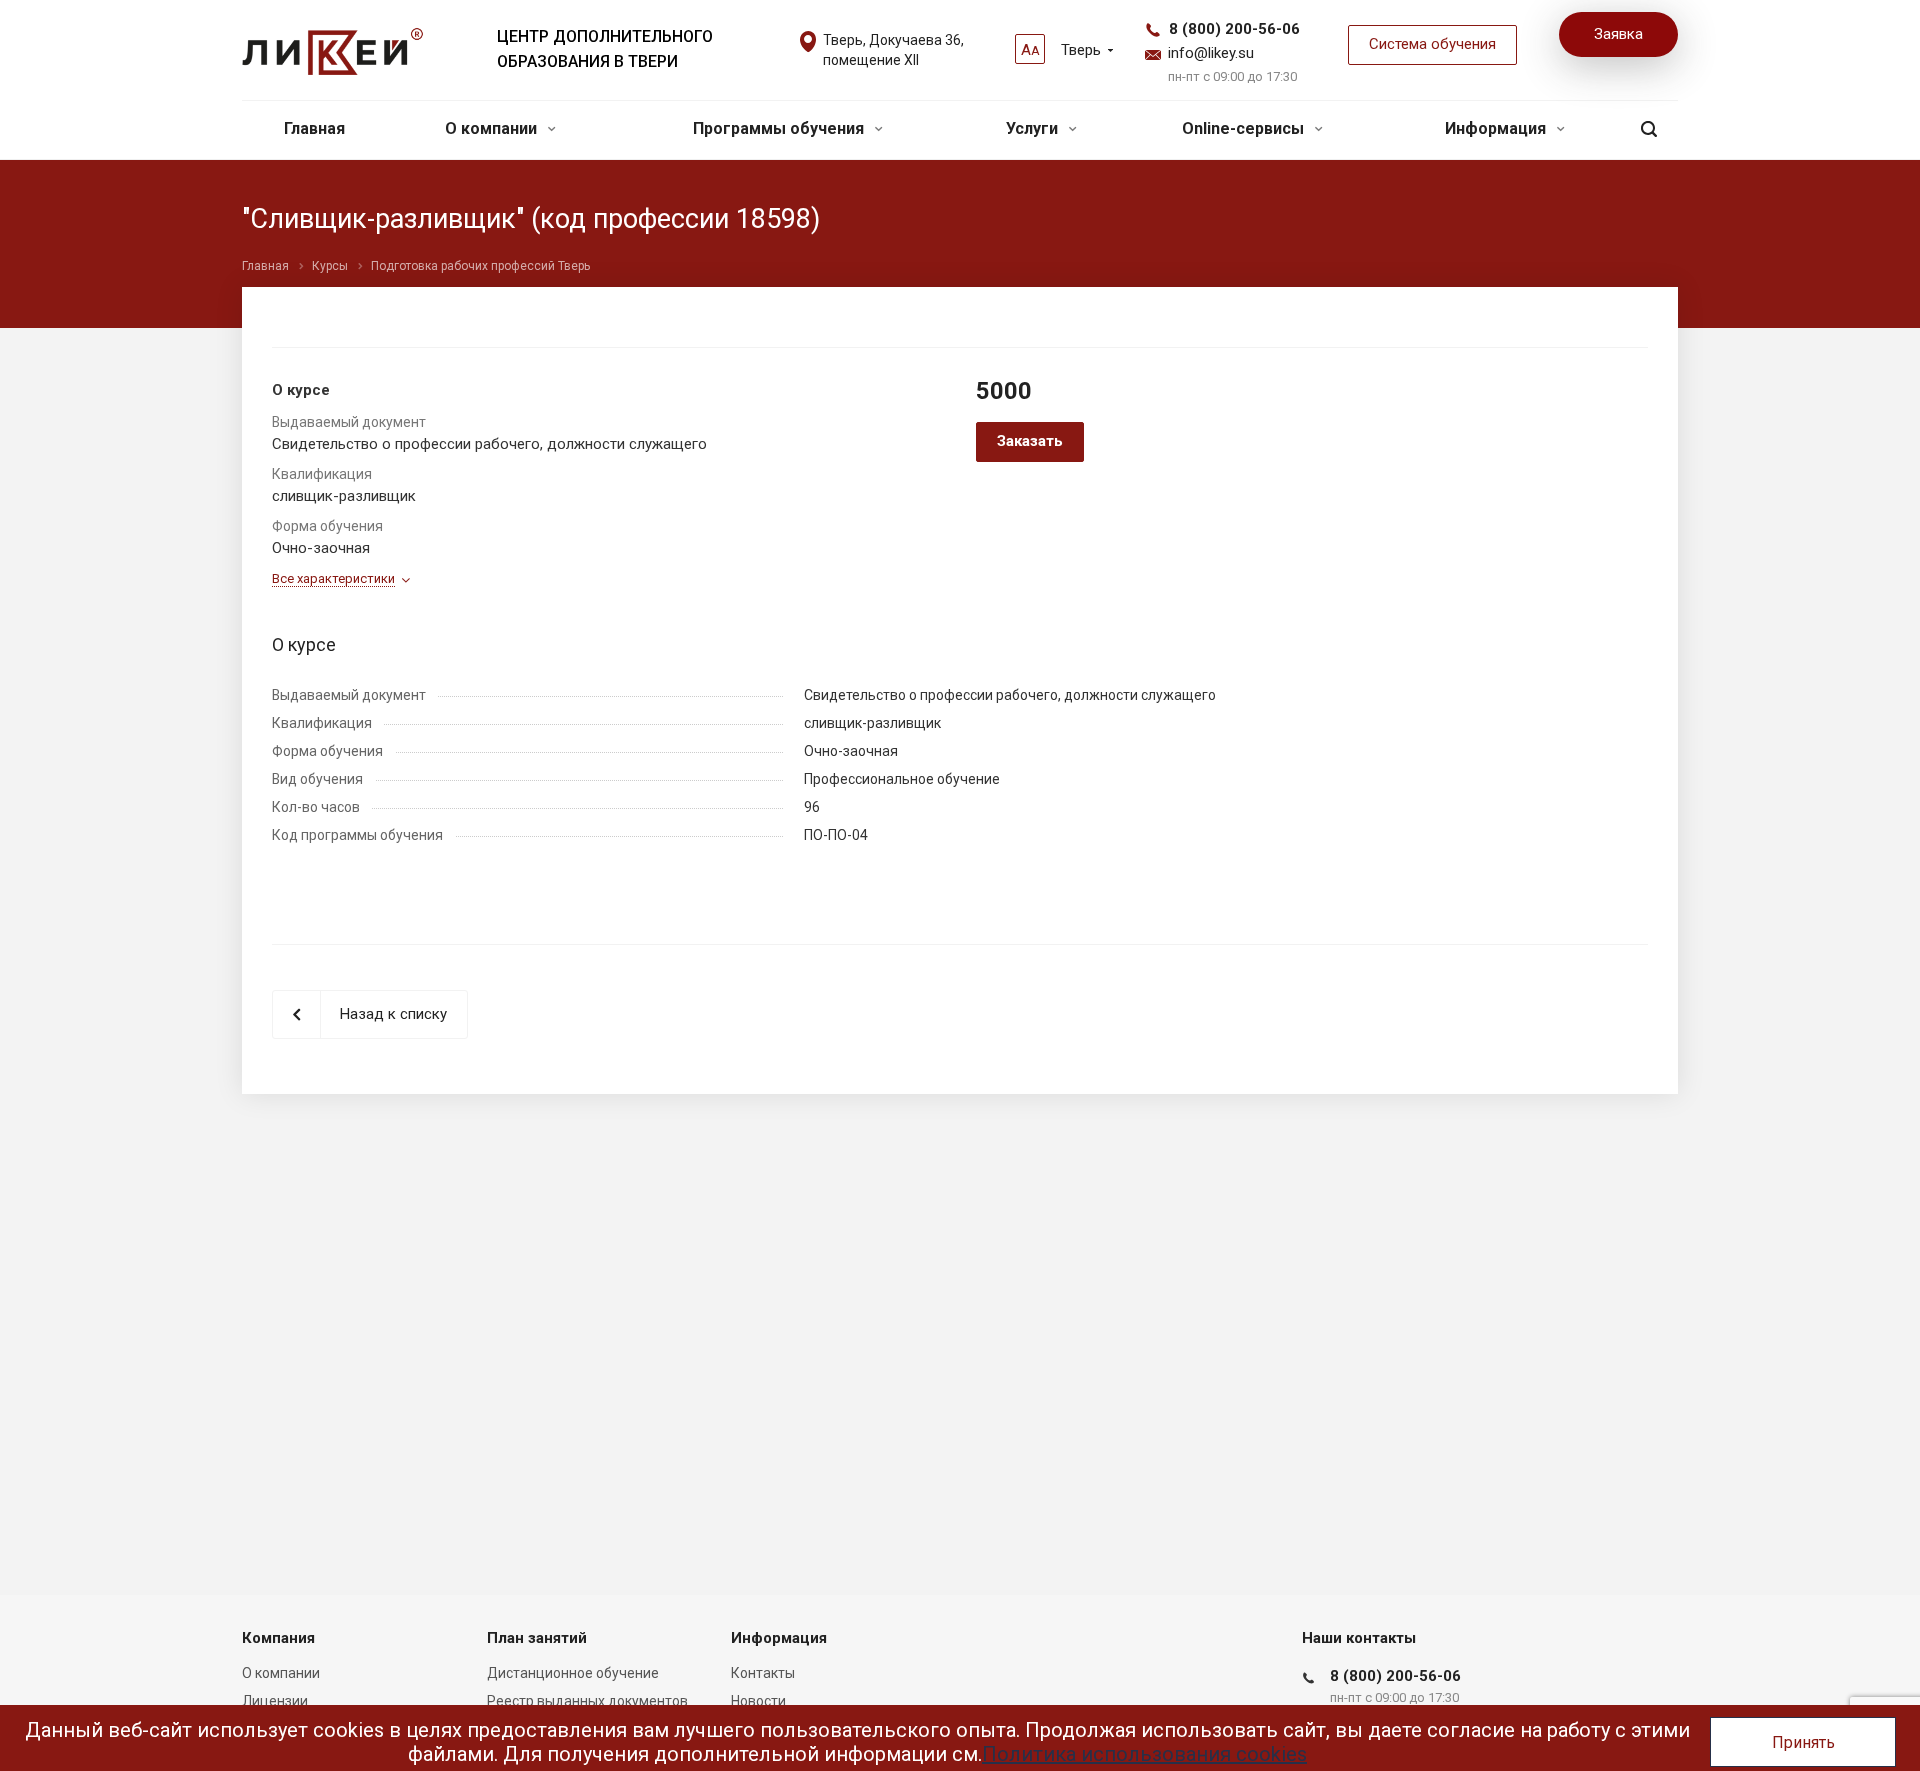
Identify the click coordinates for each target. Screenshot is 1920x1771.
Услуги (1034, 128)
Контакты (763, 1673)
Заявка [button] (1618, 34)
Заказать (1030, 441)
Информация (1497, 128)
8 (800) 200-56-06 (1234, 29)
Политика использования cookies (1144, 1754)
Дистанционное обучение (573, 1673)
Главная (314, 128)
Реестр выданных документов (587, 1701)
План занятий (537, 1638)
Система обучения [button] (1432, 44)
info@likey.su (1211, 53)
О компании (493, 128)
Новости (758, 1701)
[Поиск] (1649, 129)
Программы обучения (780, 128)
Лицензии (275, 1701)
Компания (278, 1638)
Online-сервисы (1245, 128)
